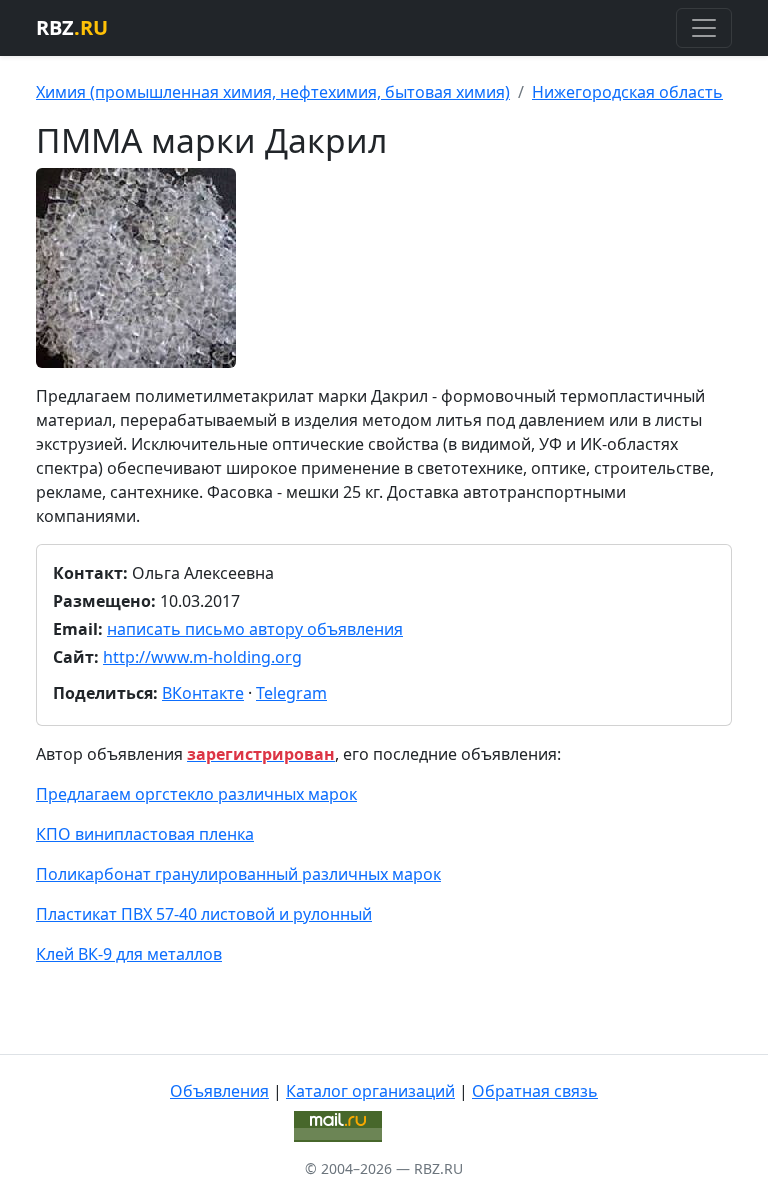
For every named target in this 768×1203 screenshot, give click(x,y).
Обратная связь (535, 1091)
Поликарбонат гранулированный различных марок (238, 874)
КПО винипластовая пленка (145, 834)
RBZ (72, 27)
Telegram (291, 693)
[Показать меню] (704, 28)
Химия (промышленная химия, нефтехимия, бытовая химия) (273, 92)
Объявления (219, 1091)
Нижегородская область (627, 92)
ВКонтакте (203, 693)
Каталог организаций (370, 1091)
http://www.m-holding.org (202, 657)
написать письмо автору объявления (255, 629)
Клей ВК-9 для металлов (129, 954)
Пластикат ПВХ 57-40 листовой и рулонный (204, 914)
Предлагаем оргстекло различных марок (196, 794)
